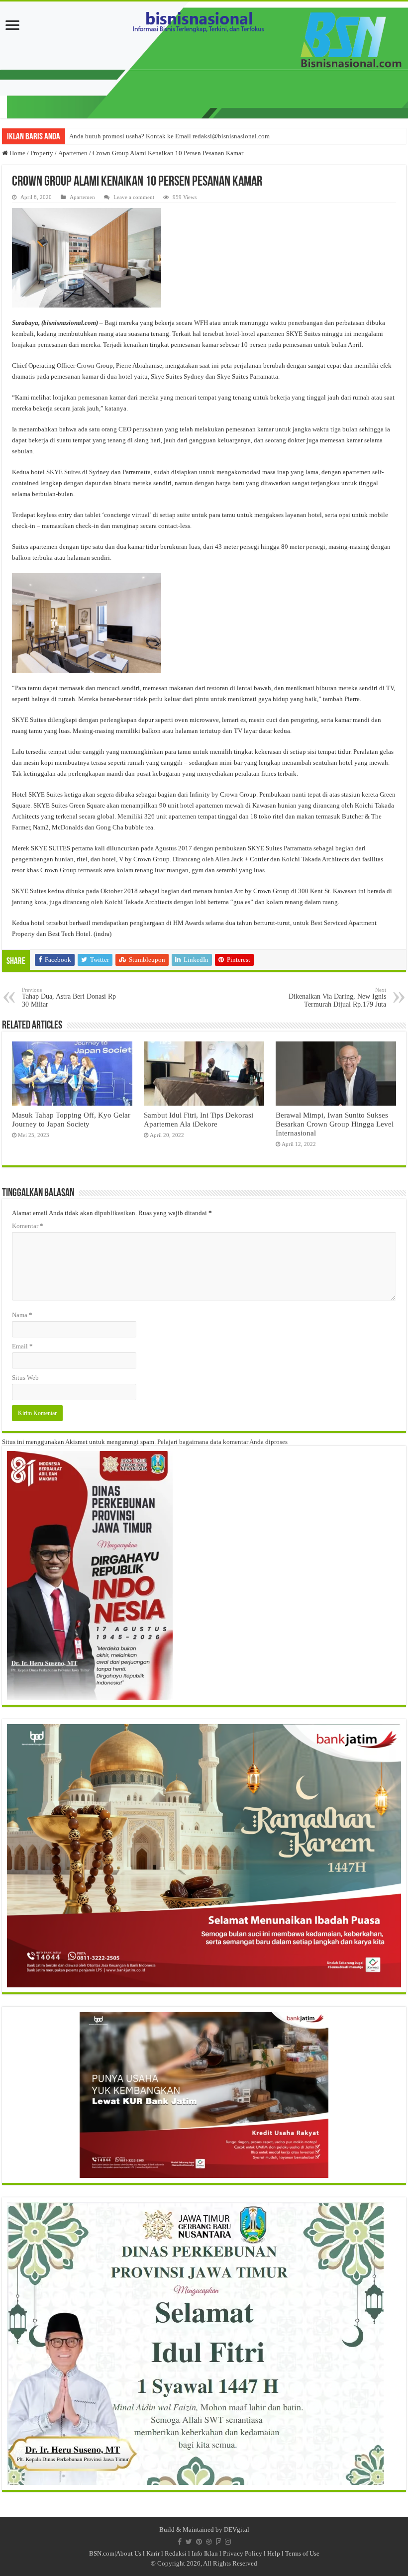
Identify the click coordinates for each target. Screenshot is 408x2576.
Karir (153, 2553)
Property (42, 153)
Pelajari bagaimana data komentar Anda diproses (222, 1442)
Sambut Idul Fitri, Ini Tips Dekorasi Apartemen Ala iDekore (199, 1119)
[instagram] (228, 2542)
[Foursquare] (218, 2542)
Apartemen (73, 153)
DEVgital (237, 2529)
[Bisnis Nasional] (204, 60)
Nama (22, 1315)
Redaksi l (178, 2553)
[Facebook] (180, 2542)
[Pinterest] (199, 2542)
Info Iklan (205, 2553)
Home (17, 153)
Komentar (28, 1226)
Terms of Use (302, 2553)
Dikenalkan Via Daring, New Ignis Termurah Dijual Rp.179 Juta (337, 997)
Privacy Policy (243, 2553)
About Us (129, 2553)
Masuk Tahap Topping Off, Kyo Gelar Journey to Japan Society (71, 1119)
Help (274, 2553)
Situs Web (25, 1378)
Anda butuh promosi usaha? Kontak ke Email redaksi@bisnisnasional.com (169, 136)
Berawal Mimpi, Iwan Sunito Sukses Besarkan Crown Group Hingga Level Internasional (335, 1124)
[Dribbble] (209, 2542)
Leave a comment (134, 197)
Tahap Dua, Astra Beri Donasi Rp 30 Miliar (69, 997)
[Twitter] (189, 2542)
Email (22, 1346)
